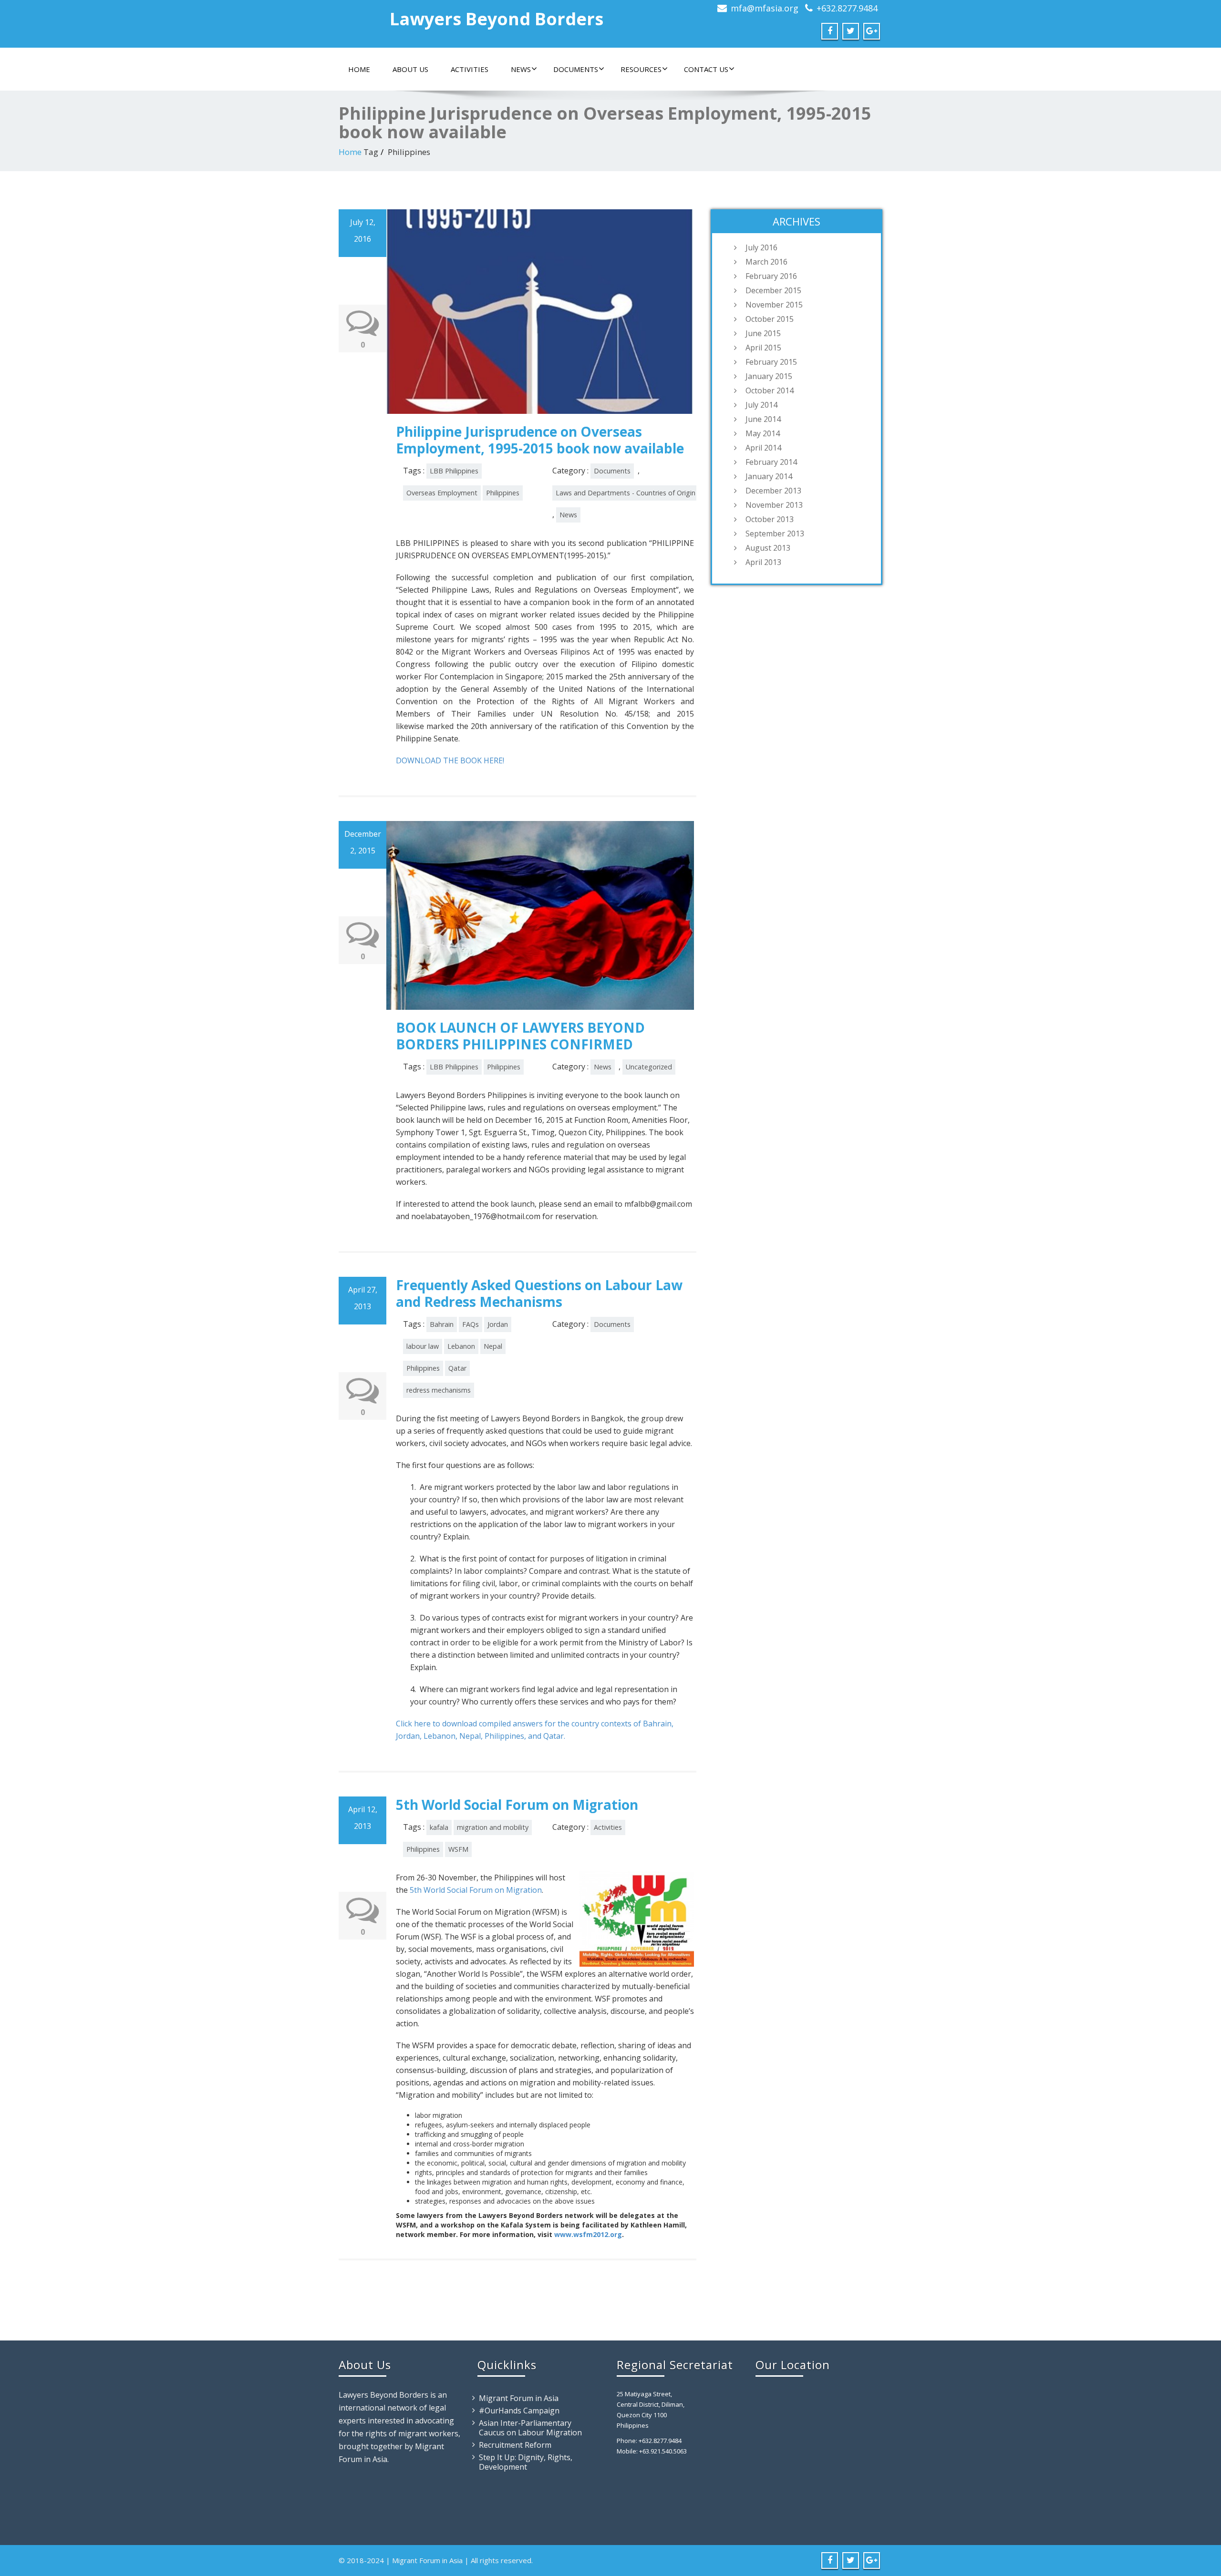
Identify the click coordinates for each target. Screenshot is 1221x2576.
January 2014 (769, 476)
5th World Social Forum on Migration (517, 1805)
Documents (576, 69)
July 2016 (761, 247)
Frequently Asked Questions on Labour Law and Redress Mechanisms (539, 1293)
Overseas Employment (442, 493)
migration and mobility (493, 1827)
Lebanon (461, 1346)
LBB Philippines (454, 471)
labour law (423, 1346)
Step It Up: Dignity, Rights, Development (526, 2462)
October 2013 (770, 519)
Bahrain (442, 1324)
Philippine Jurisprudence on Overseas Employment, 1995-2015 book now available (540, 440)
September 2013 (775, 534)
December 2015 (773, 290)
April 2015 (763, 348)
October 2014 (770, 390)
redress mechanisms (439, 1390)
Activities (470, 69)
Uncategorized (649, 1067)
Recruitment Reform (515, 2445)
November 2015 (774, 305)
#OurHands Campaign (519, 2411)
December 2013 (773, 491)
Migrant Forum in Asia (519, 2398)
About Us (410, 69)
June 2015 (763, 333)
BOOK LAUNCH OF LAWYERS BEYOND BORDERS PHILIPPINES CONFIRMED (520, 1036)
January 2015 (769, 376)
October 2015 (770, 319)
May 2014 (763, 433)
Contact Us (706, 69)
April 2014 (763, 448)
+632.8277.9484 (847, 8)
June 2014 (763, 419)
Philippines (503, 493)
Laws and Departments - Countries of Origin (626, 493)
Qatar (457, 1368)
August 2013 (768, 548)
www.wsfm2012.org (588, 2234)
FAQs (471, 1324)
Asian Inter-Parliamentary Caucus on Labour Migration (530, 2428)
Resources (641, 69)
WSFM (458, 1849)
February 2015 (771, 362)
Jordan (498, 1324)
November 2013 (774, 505)
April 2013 (763, 562)
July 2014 (761, 405)
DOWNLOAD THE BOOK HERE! (450, 760)
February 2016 (771, 276)
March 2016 (766, 262)
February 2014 (771, 462)
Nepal (493, 1346)
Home (359, 69)
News (521, 69)
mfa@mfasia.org (765, 8)
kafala (439, 1827)
